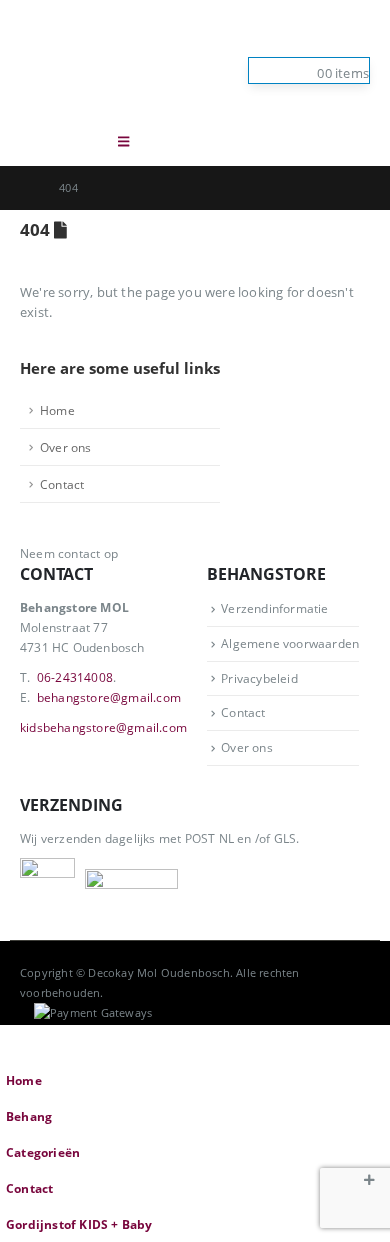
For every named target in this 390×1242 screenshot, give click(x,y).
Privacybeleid (259, 678)
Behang (29, 1116)
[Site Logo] (120, 58)
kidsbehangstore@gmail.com (103, 727)
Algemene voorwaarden (290, 643)
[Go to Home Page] (25, 188)
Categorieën (43, 1152)
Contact (62, 484)
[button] (80, 141)
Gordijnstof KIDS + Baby (79, 1224)
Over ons (66, 447)
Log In (352, 41)
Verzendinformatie (274, 608)
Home (57, 410)
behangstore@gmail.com (109, 697)
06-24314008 (75, 677)
